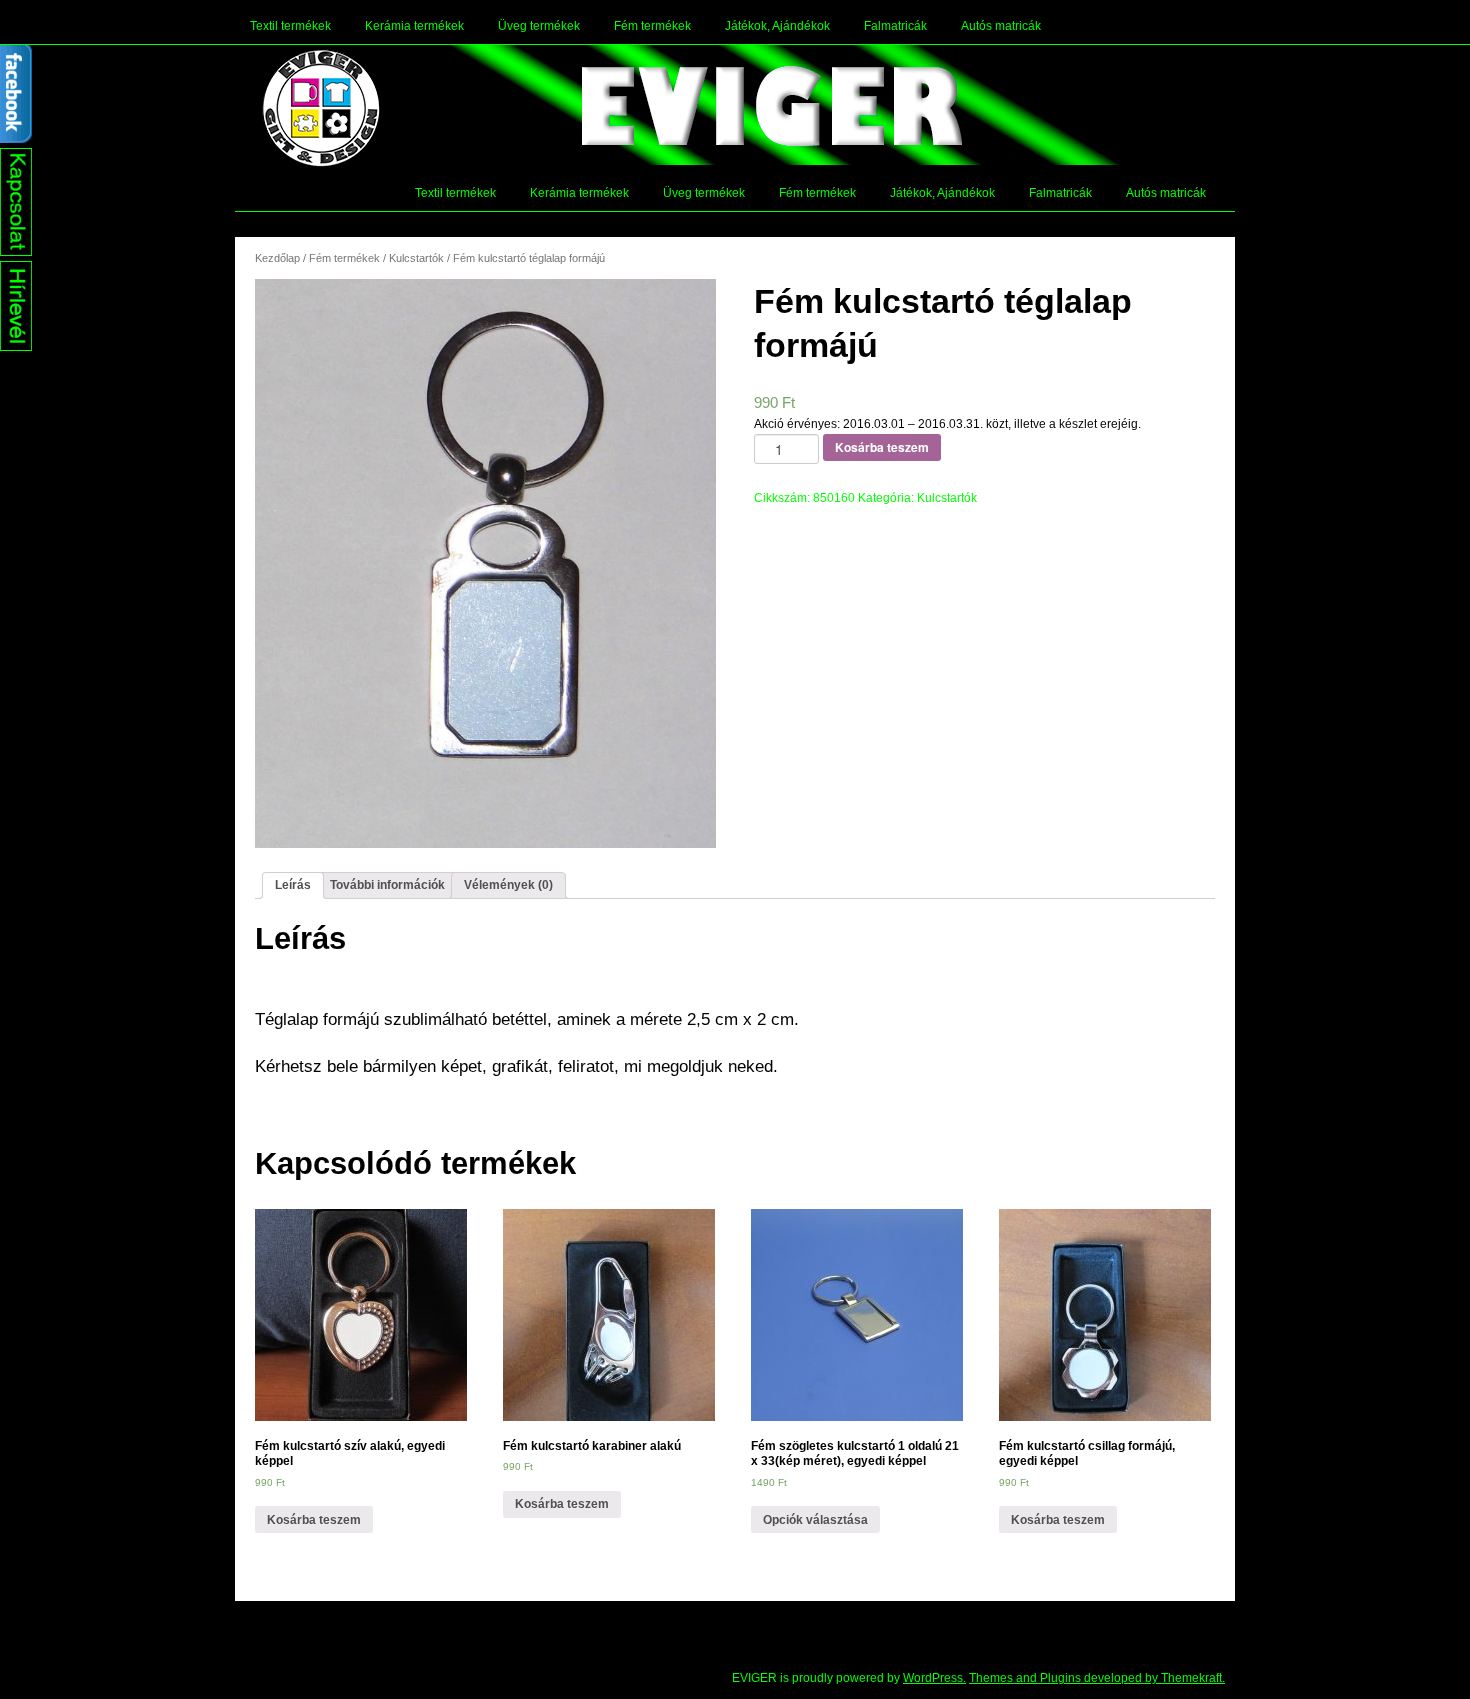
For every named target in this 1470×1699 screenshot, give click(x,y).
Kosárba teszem (882, 447)
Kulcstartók (416, 258)
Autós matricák (1001, 26)
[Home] (321, 108)
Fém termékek (652, 26)
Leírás (293, 885)
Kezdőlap (277, 258)
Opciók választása (815, 1520)
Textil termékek (290, 26)
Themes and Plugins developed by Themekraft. (1097, 1678)
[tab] (293, 885)
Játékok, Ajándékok (777, 26)
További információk (387, 885)
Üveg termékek (539, 26)
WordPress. (934, 1678)
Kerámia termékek (414, 26)
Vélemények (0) (508, 885)
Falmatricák (895, 26)
